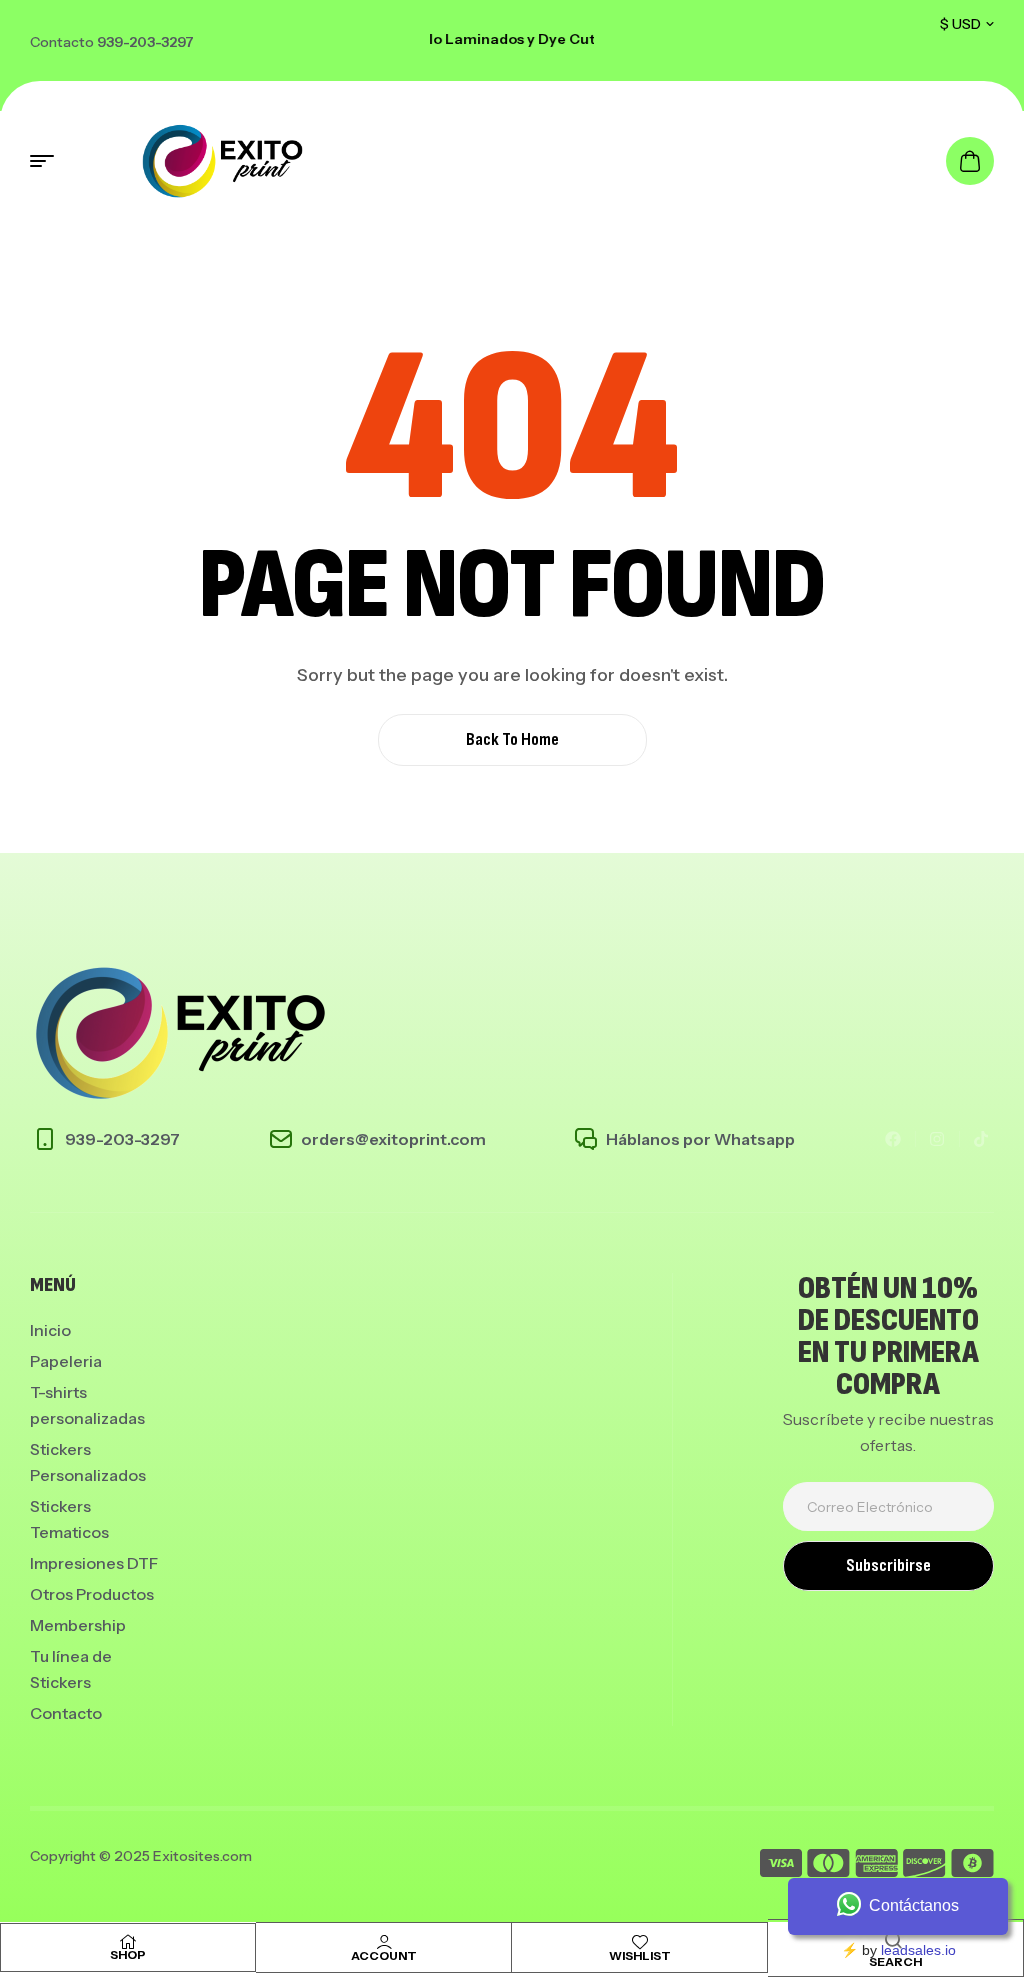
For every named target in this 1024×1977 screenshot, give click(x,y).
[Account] (384, 1942)
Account (384, 1955)
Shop (128, 1954)
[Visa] (781, 1866)
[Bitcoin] (972, 1866)
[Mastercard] (828, 1866)
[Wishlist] (640, 1942)
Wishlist (640, 1955)
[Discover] (924, 1866)
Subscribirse (888, 1565)
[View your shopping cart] (970, 161)
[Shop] (128, 1942)
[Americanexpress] (876, 1866)
